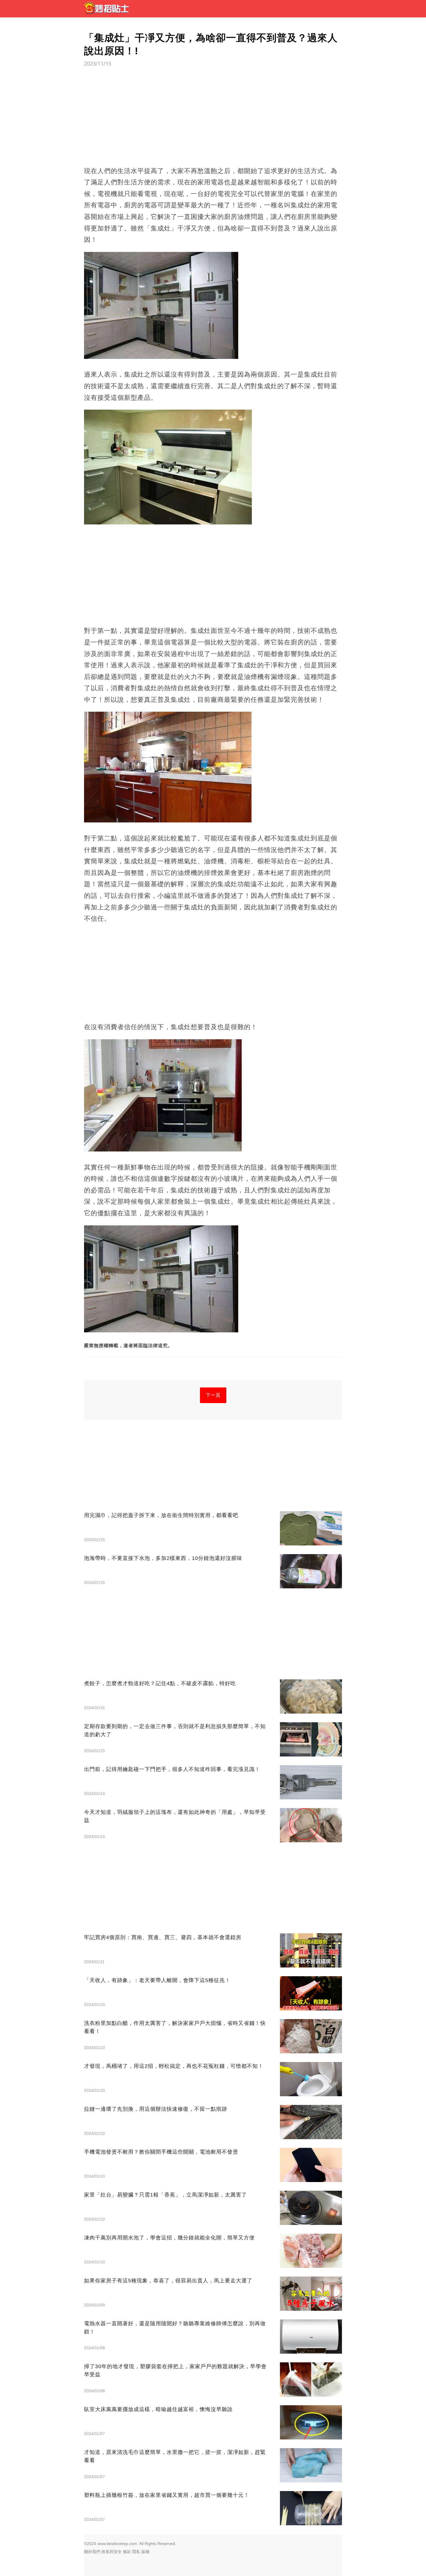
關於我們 (92, 2552)
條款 (127, 2552)
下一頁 (213, 1395)
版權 (145, 2552)
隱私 (136, 2552)
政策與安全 (112, 2552)
